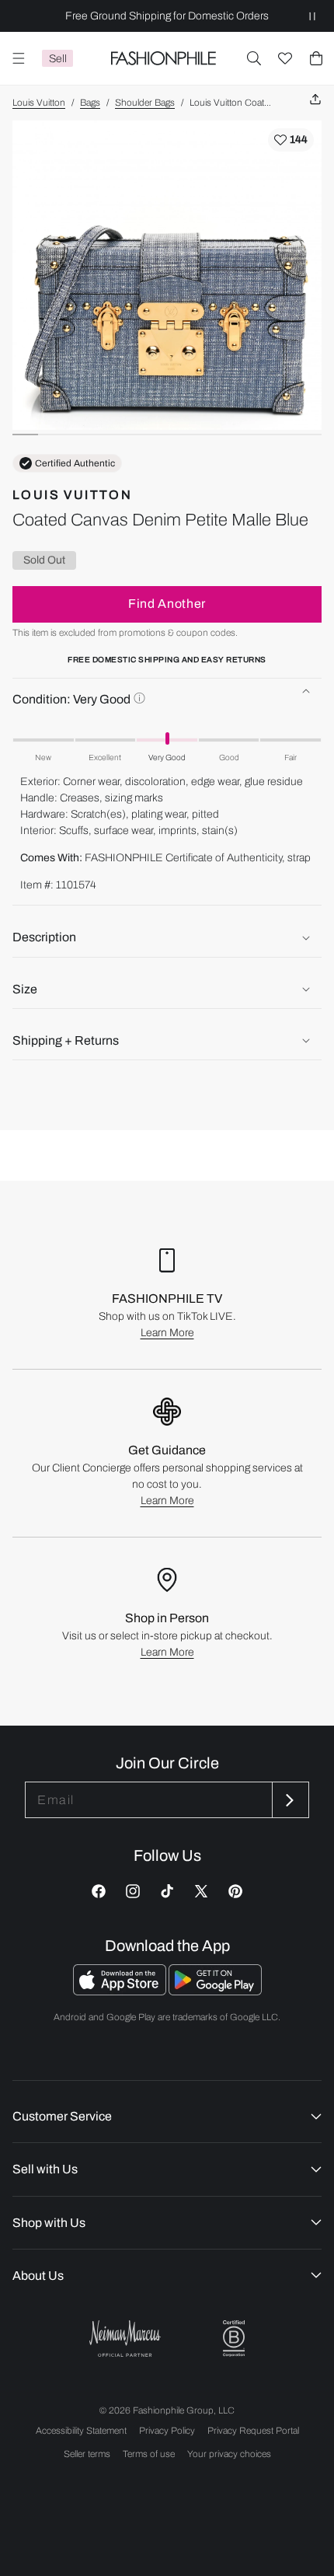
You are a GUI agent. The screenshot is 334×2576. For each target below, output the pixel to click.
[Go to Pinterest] (235, 1891)
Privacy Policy (167, 2431)
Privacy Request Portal (253, 2431)
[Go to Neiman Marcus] (125, 2339)
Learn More (167, 1333)
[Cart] (316, 58)
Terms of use (149, 2454)
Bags (90, 103)
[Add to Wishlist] (291, 140)
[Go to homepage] (163, 58)
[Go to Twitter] (201, 1891)
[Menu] (19, 58)
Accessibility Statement (81, 2431)
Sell (58, 59)
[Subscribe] (289, 1800)
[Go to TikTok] (167, 1891)
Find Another (167, 604)
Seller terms (87, 2454)
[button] (254, 58)
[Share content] (315, 100)
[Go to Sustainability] (234, 2339)
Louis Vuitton (39, 103)
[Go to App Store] (121, 1991)
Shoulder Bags (145, 103)
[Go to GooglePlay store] (215, 1991)
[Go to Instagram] (133, 1891)
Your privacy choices (229, 2454)
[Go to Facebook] (99, 1891)
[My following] (285, 58)
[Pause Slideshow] (312, 16)
